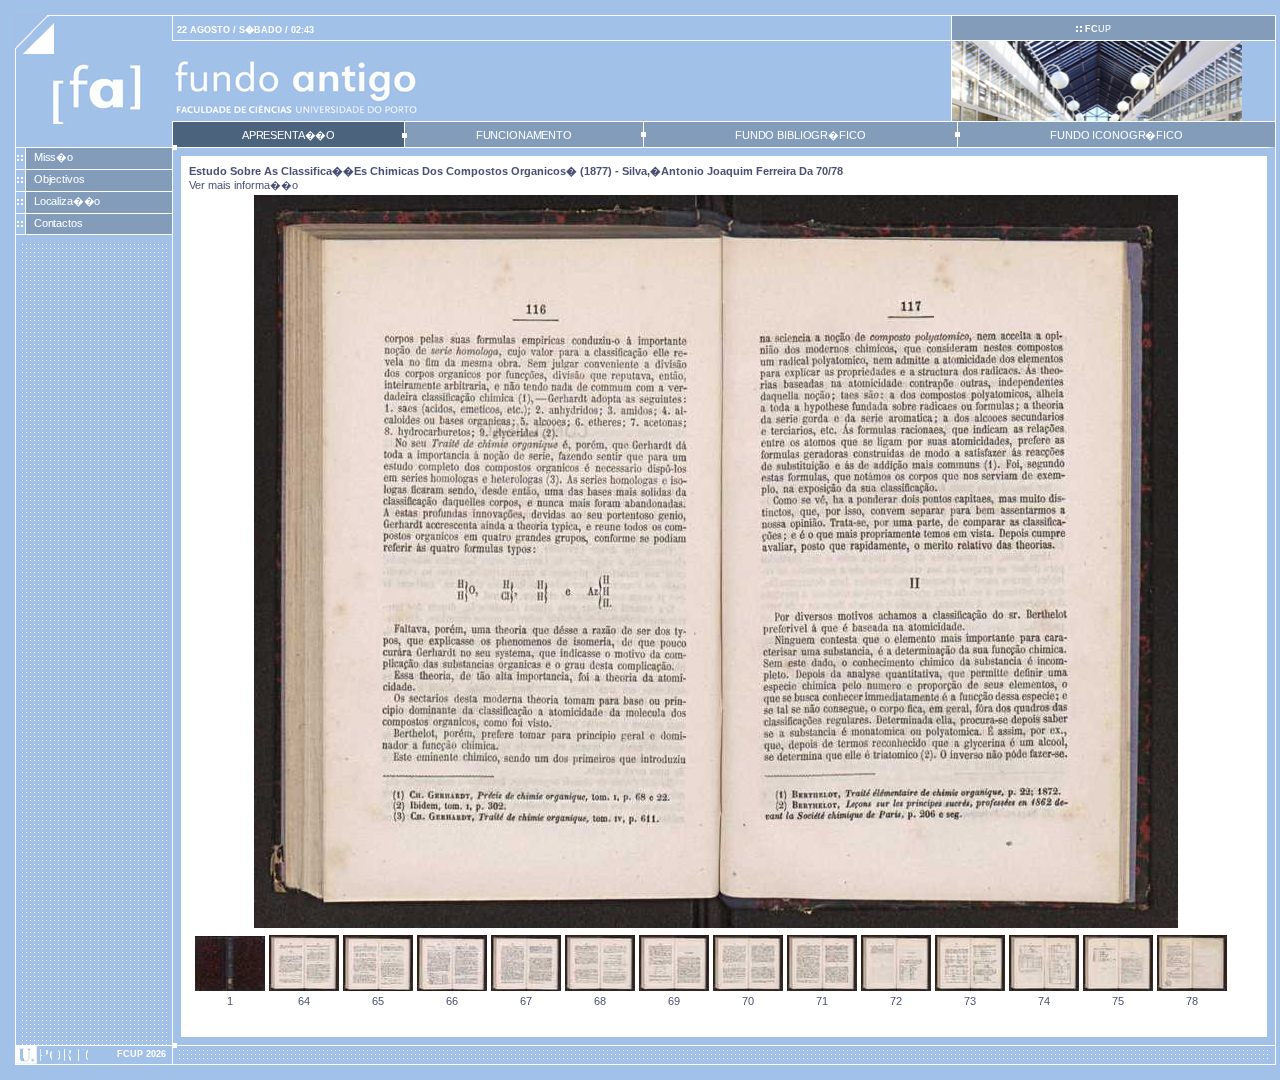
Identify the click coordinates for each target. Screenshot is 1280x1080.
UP (1098, 29)
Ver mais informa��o (243, 185)
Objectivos (59, 179)
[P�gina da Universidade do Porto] (94, 1055)
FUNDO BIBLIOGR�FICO (800, 135)
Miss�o (53, 157)
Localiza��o (67, 201)
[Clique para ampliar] (716, 924)
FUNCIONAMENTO (524, 135)
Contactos (58, 223)
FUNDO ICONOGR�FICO (1116, 135)
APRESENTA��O (288, 135)
